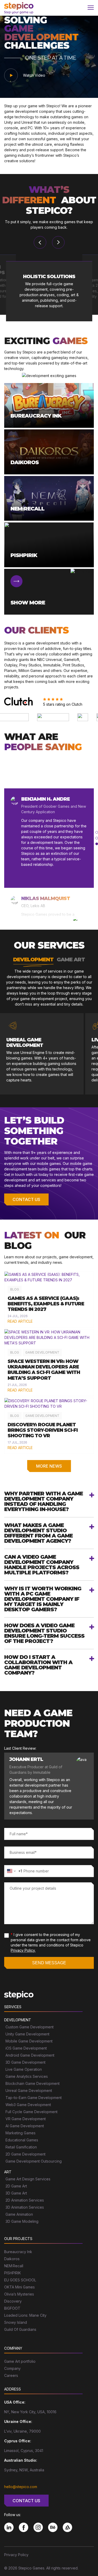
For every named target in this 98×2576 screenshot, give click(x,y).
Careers (11, 2375)
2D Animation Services (25, 2200)
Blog (15, 1289)
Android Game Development (30, 2055)
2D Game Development (25, 2154)
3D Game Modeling (22, 2221)
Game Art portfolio (20, 2361)
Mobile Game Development (29, 2041)
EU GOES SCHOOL (20, 2280)
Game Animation (19, 2214)
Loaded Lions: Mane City (25, 2315)
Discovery (13, 2301)
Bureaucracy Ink (18, 2252)
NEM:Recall (14, 2266)
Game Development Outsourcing (34, 2161)
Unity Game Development (27, 2034)
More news (49, 1466)
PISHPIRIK (13, 2273)
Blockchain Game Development (33, 2083)
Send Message (49, 1963)
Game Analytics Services (27, 2076)
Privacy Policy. (23, 1950)
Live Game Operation (24, 2069)
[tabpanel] (49, 838)
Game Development (42, 1352)
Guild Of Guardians (20, 2329)
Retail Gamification (21, 2147)
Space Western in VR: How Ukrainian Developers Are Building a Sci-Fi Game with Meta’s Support (44, 1370)
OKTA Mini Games (19, 2287)
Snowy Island (16, 2322)
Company (12, 2368)
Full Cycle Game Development (31, 2112)
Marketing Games (21, 2133)
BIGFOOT (12, 2308)
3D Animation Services (25, 2207)
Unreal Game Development (29, 2090)
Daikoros (12, 2259)
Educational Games (22, 2140)
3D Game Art (16, 2193)
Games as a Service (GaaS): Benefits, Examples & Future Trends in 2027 (46, 1304)
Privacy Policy (16, 2555)
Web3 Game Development (28, 2105)
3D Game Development (25, 2062)
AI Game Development (25, 2126)
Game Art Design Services (28, 2179)
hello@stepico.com (21, 2487)
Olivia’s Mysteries (19, 2294)
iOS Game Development (26, 2048)
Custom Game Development (30, 2027)
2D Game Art (16, 2186)
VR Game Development (26, 2119)
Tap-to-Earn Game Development (34, 2098)
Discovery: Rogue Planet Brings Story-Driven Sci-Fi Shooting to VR (43, 1430)
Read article (20, 1321)
